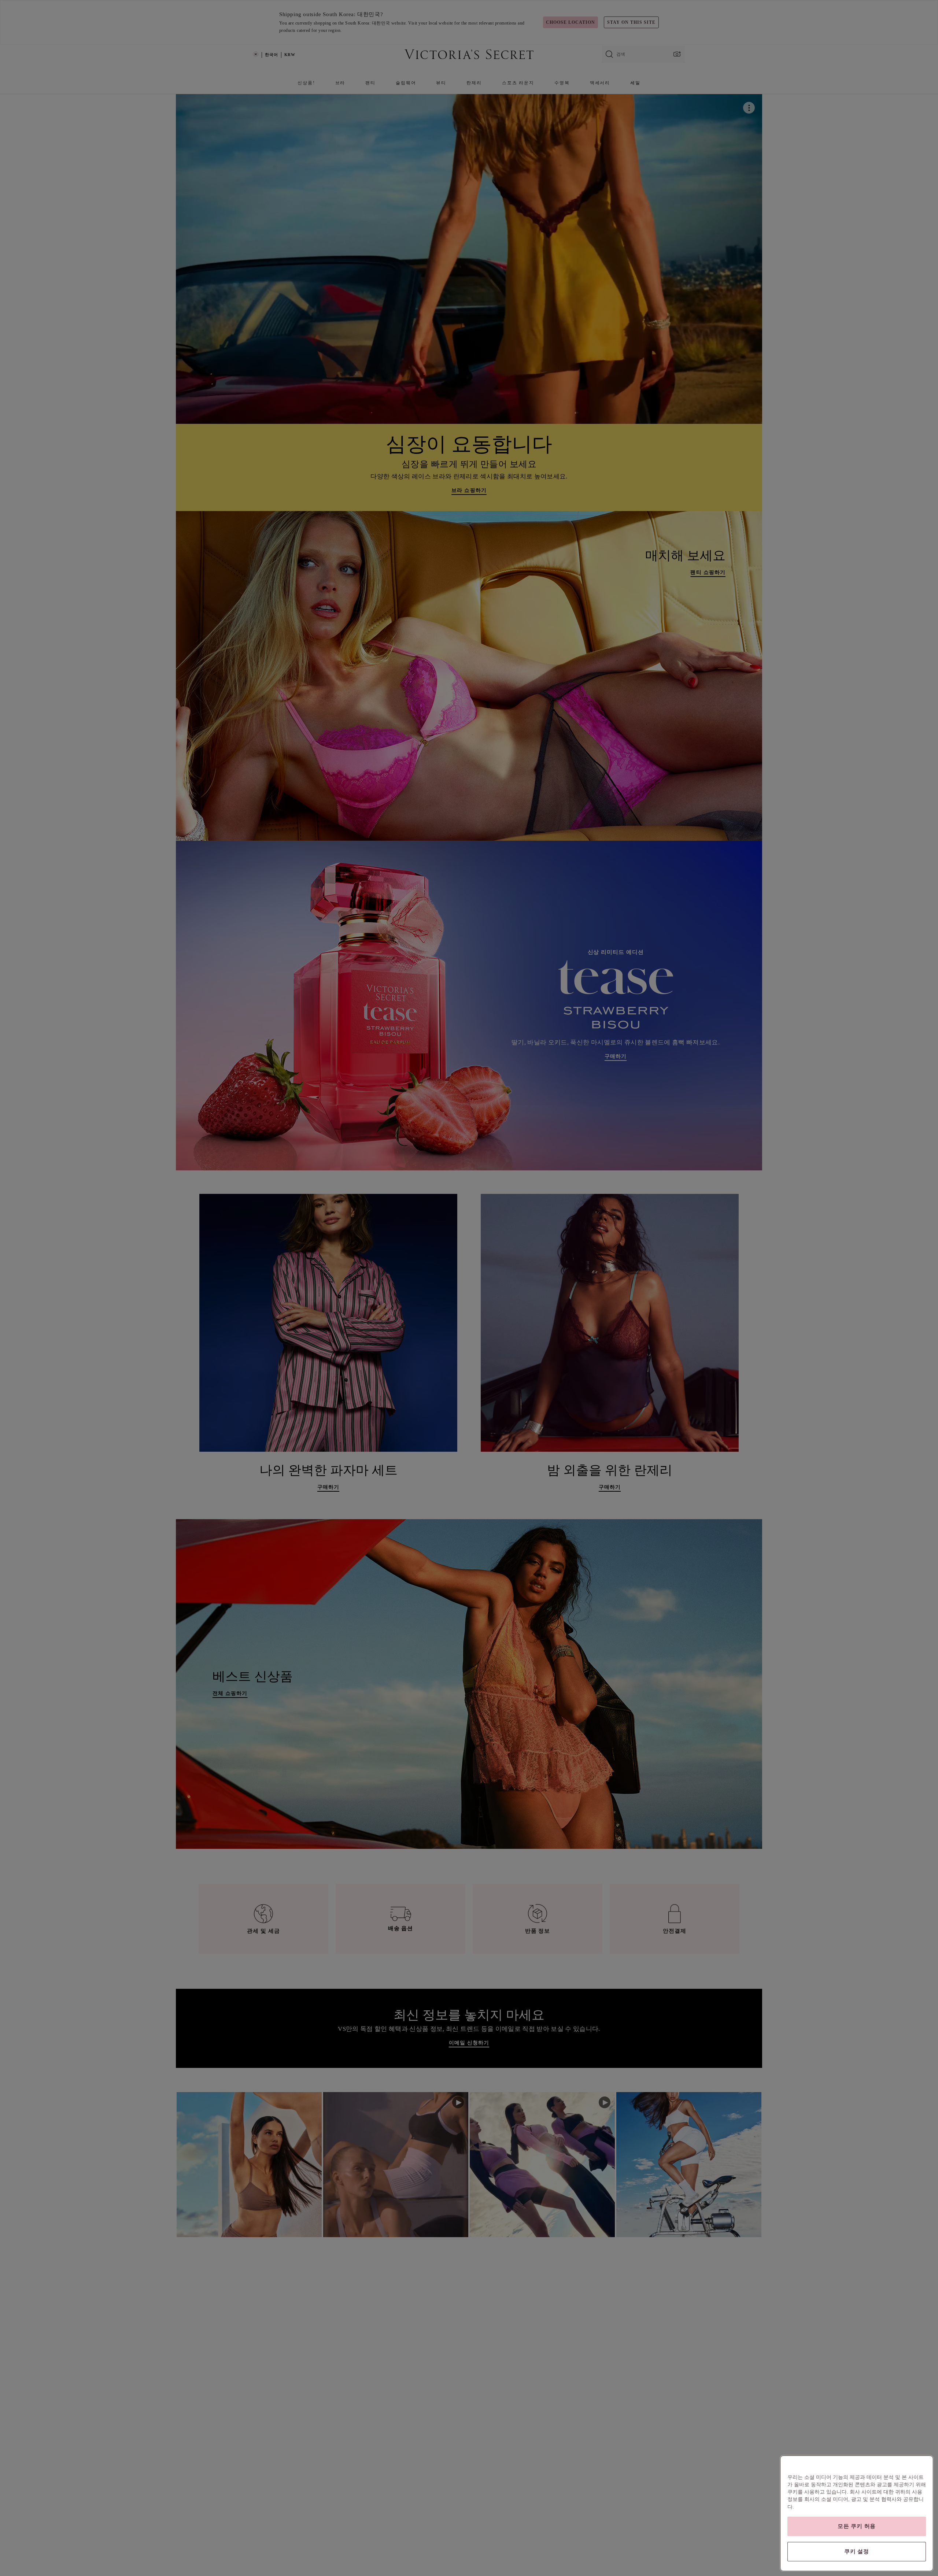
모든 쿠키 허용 (857, 2526)
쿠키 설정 (857, 2551)
